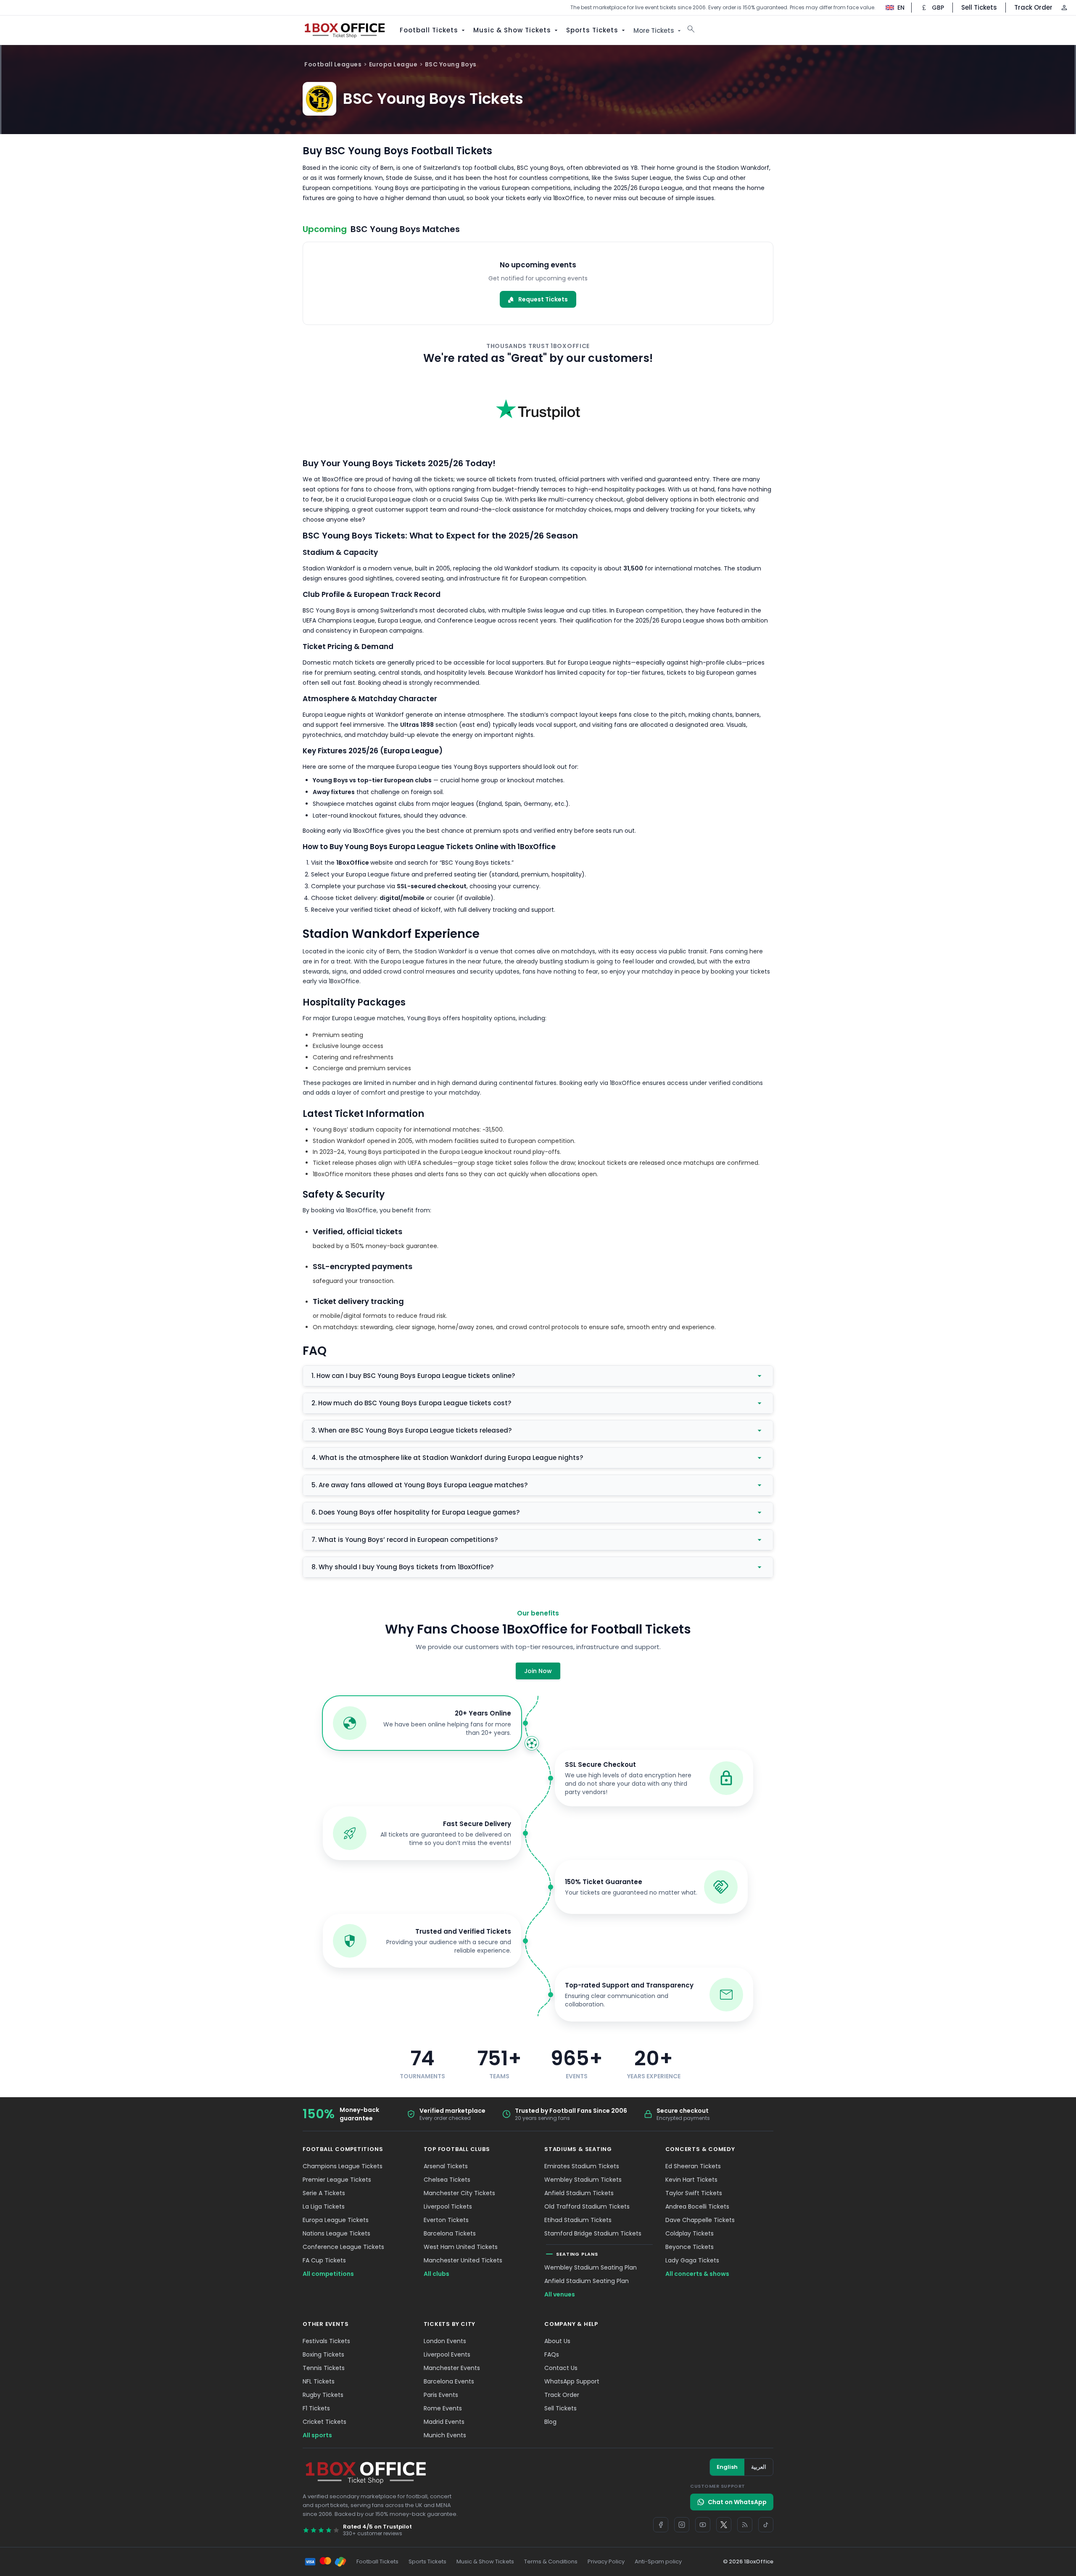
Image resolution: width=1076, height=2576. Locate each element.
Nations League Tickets (336, 2233)
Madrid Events (444, 2422)
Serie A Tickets (324, 2193)
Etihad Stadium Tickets (578, 2220)
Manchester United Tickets (463, 2260)
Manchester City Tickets (459, 2193)
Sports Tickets (592, 30)
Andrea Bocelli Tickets (697, 2206)
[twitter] (724, 2525)
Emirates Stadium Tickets (582, 2166)
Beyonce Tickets (690, 2247)
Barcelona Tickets (450, 2233)
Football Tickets (429, 30)
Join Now (538, 1671)
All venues (560, 2294)
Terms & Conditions (551, 2561)
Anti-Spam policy (658, 2561)
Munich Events (445, 2435)
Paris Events (441, 2395)
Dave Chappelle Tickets (700, 2220)
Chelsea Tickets (447, 2180)
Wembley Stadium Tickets (583, 2180)
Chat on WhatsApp (737, 2502)
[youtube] (703, 2525)
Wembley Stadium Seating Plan (591, 2267)
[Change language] (891, 8)
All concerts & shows (697, 2274)
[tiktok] (766, 2525)
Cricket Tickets (324, 2422)
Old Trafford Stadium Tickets (587, 2206)
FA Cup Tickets (324, 2260)
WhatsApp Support (572, 2381)
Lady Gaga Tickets (692, 2260)
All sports (317, 2435)
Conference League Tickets (343, 2247)
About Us (557, 2341)
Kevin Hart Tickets (691, 2180)
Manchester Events (452, 2368)
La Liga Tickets (324, 2206)
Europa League (393, 64)
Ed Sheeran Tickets (693, 2166)
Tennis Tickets (324, 2368)
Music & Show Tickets (512, 30)
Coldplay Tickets (690, 2233)
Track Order (1033, 7)
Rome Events (443, 2408)
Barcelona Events (449, 2381)
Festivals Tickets (326, 2341)
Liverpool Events (447, 2354)
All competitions (328, 2274)
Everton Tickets (446, 2220)
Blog (550, 2422)
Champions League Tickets (343, 2166)
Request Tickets (543, 299)
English (727, 2467)
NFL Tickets (319, 2381)
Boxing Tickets (323, 2354)
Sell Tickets (979, 7)
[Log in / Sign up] (1064, 8)
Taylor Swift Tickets (694, 2193)
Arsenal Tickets (446, 2166)
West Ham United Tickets (461, 2247)
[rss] (745, 2525)
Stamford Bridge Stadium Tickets (593, 2233)
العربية (759, 2467)
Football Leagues (333, 64)
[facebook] (661, 2525)
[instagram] (682, 2525)
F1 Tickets (316, 2408)
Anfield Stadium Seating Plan (587, 2281)
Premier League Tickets (337, 2180)
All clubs (436, 2274)
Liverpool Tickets (448, 2206)
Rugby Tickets (323, 2395)
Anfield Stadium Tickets (579, 2193)
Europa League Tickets (336, 2220)
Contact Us (561, 2368)
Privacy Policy (606, 2561)
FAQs (552, 2354)
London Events (445, 2341)
